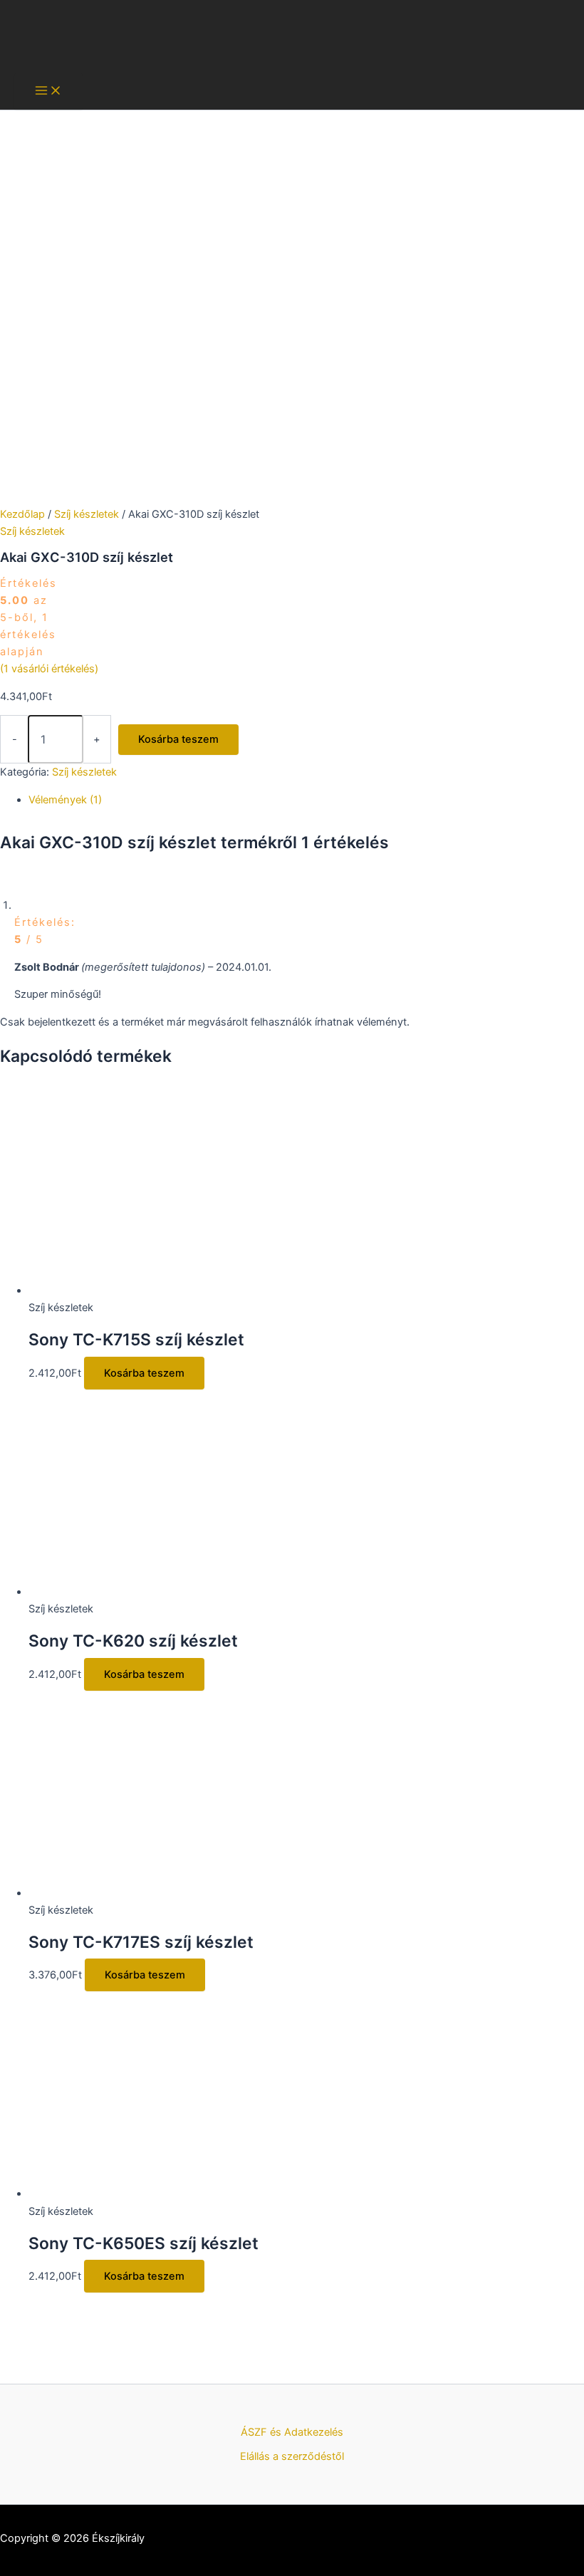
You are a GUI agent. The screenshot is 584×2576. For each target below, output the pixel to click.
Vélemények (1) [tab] (65, 800)
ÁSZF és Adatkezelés (292, 2432)
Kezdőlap (22, 514)
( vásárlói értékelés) (49, 669)
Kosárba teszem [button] (144, 1373)
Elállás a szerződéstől (292, 2456)
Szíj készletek (87, 514)
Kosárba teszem (178, 739)
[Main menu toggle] (48, 92)
